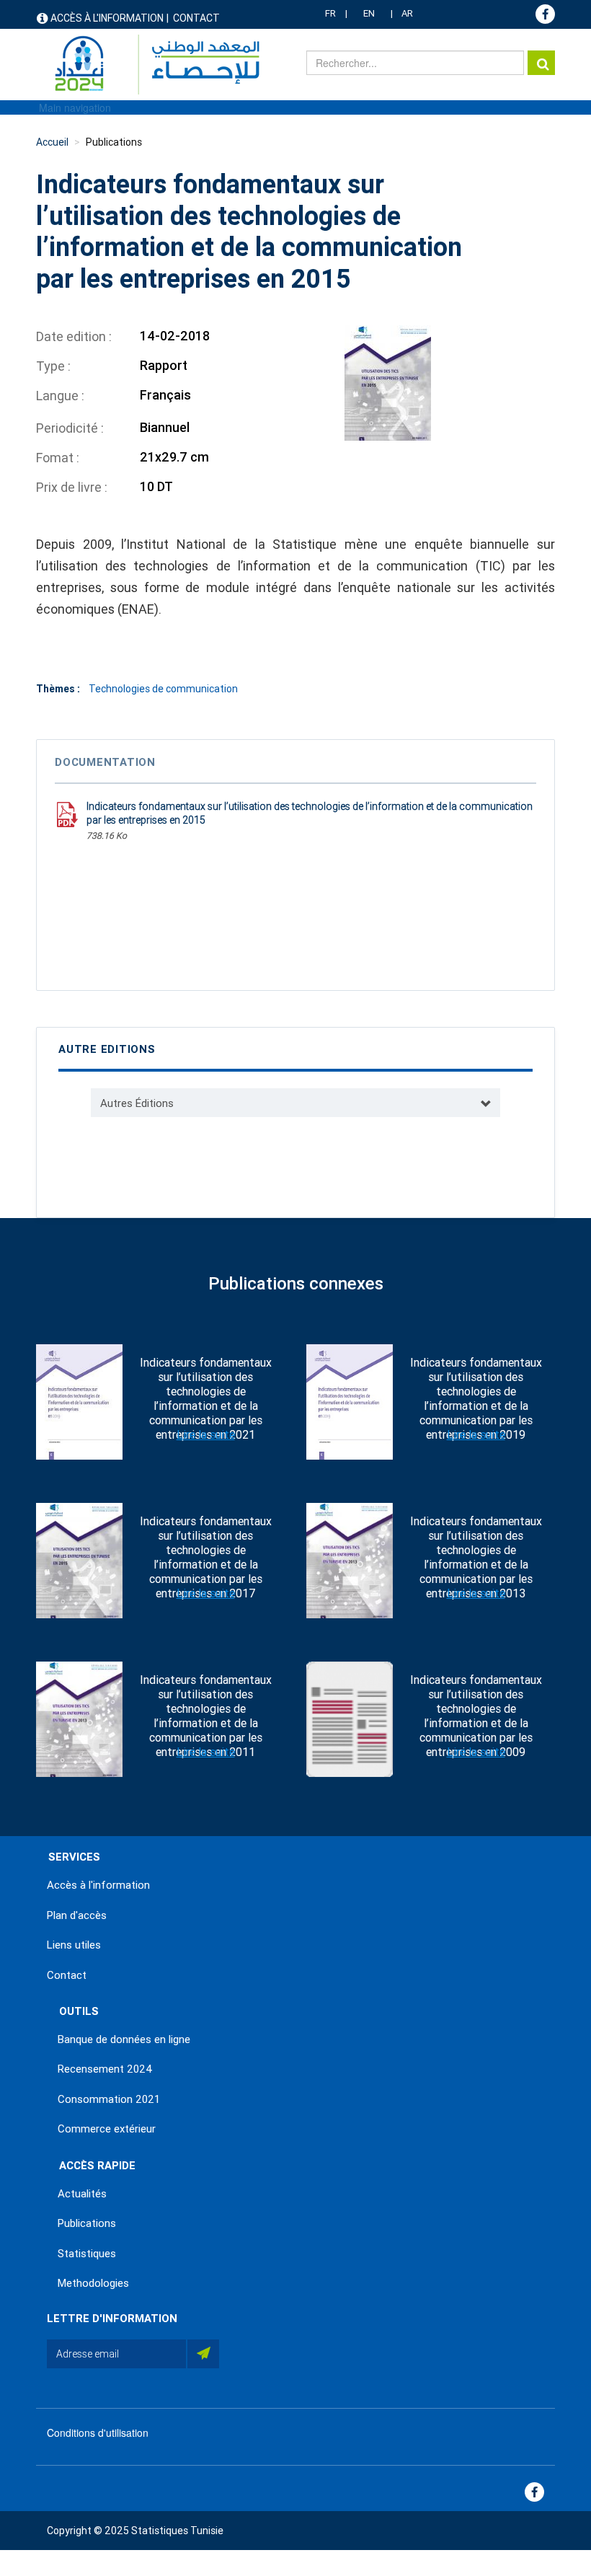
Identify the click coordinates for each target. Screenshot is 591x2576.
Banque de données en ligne (124, 2039)
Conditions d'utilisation (98, 2432)
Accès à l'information (107, 18)
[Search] (541, 63)
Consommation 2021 (109, 2099)
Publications (114, 142)
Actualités (82, 2194)
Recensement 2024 (105, 2069)
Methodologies (93, 2283)
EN (369, 13)
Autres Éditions (137, 1103)
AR (407, 13)
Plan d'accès (77, 1915)
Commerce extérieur (107, 2129)
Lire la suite (206, 1435)
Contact (196, 18)
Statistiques (87, 2254)
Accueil (52, 142)
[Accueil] (150, 65)
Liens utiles (74, 1945)
